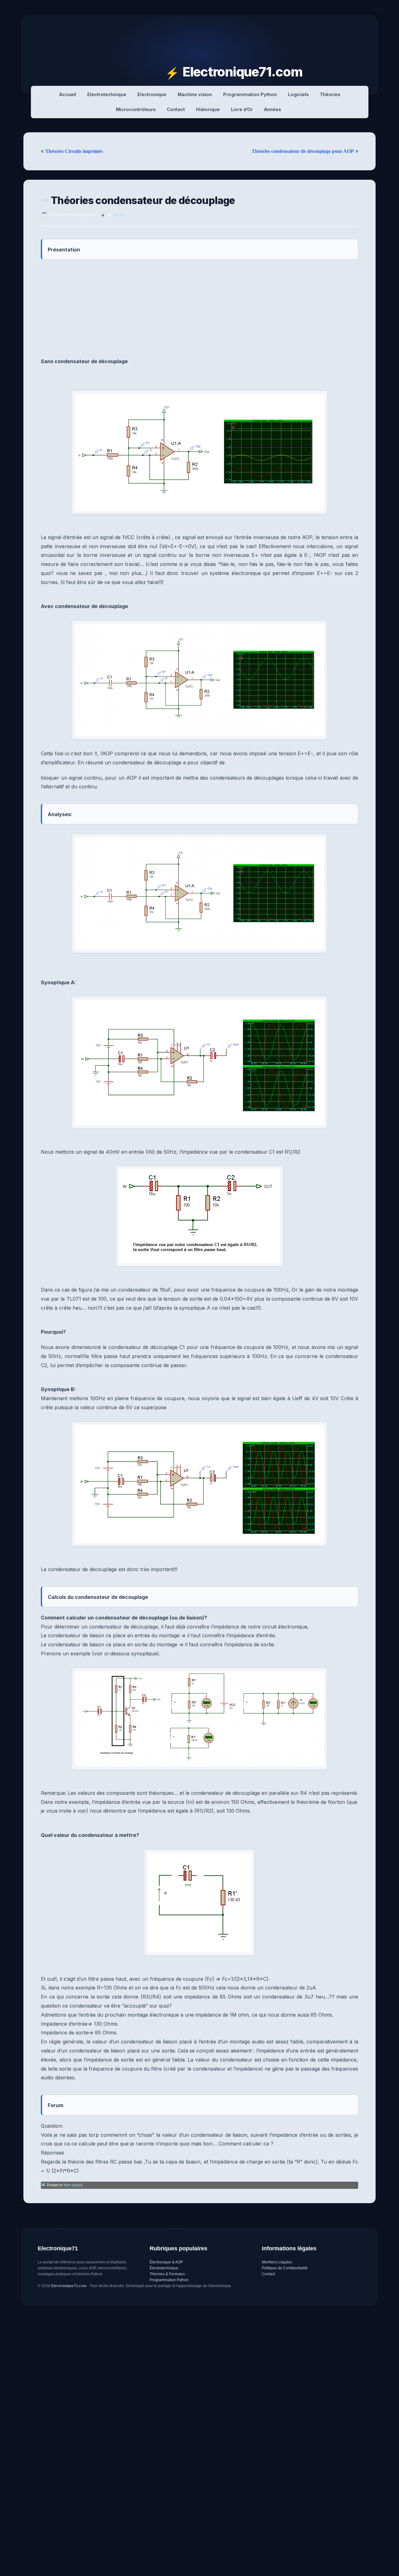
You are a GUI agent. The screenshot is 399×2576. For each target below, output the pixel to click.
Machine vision (195, 94)
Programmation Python (250, 94)
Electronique (152, 94)
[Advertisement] (199, 309)
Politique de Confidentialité (285, 2268)
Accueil (68, 94)
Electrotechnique (107, 94)
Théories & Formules (167, 2274)
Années (272, 109)
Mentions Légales (277, 2262)
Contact (176, 109)
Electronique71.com (243, 72)
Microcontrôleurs (136, 109)
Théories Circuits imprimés (74, 151)
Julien (118, 215)
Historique (208, 109)
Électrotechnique (164, 2268)
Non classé (73, 2185)
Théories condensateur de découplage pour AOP (303, 151)
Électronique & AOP (166, 2262)
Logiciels (298, 94)
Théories (330, 94)
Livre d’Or (242, 109)
